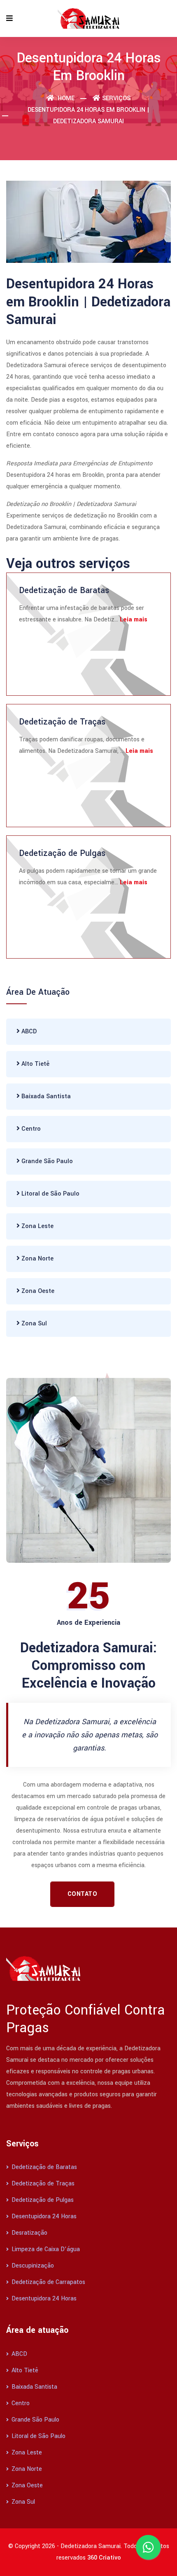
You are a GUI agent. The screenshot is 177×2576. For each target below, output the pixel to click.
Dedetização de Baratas (64, 590)
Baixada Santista (45, 1096)
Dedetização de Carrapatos (48, 2282)
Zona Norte (37, 1259)
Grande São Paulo (46, 1161)
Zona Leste (37, 1226)
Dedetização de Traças (62, 722)
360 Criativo (104, 2558)
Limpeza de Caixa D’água (45, 2249)
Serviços (116, 98)
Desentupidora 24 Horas (43, 2216)
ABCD (28, 1032)
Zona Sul (33, 1324)
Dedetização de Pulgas (62, 853)
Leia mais (134, 620)
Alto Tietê (35, 1064)
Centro (30, 1129)
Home (65, 98)
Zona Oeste (37, 1291)
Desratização (29, 2233)
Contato (83, 1894)
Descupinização (32, 2266)
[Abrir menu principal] (9, 19)
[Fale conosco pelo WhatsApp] (148, 2547)
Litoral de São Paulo (50, 1194)
